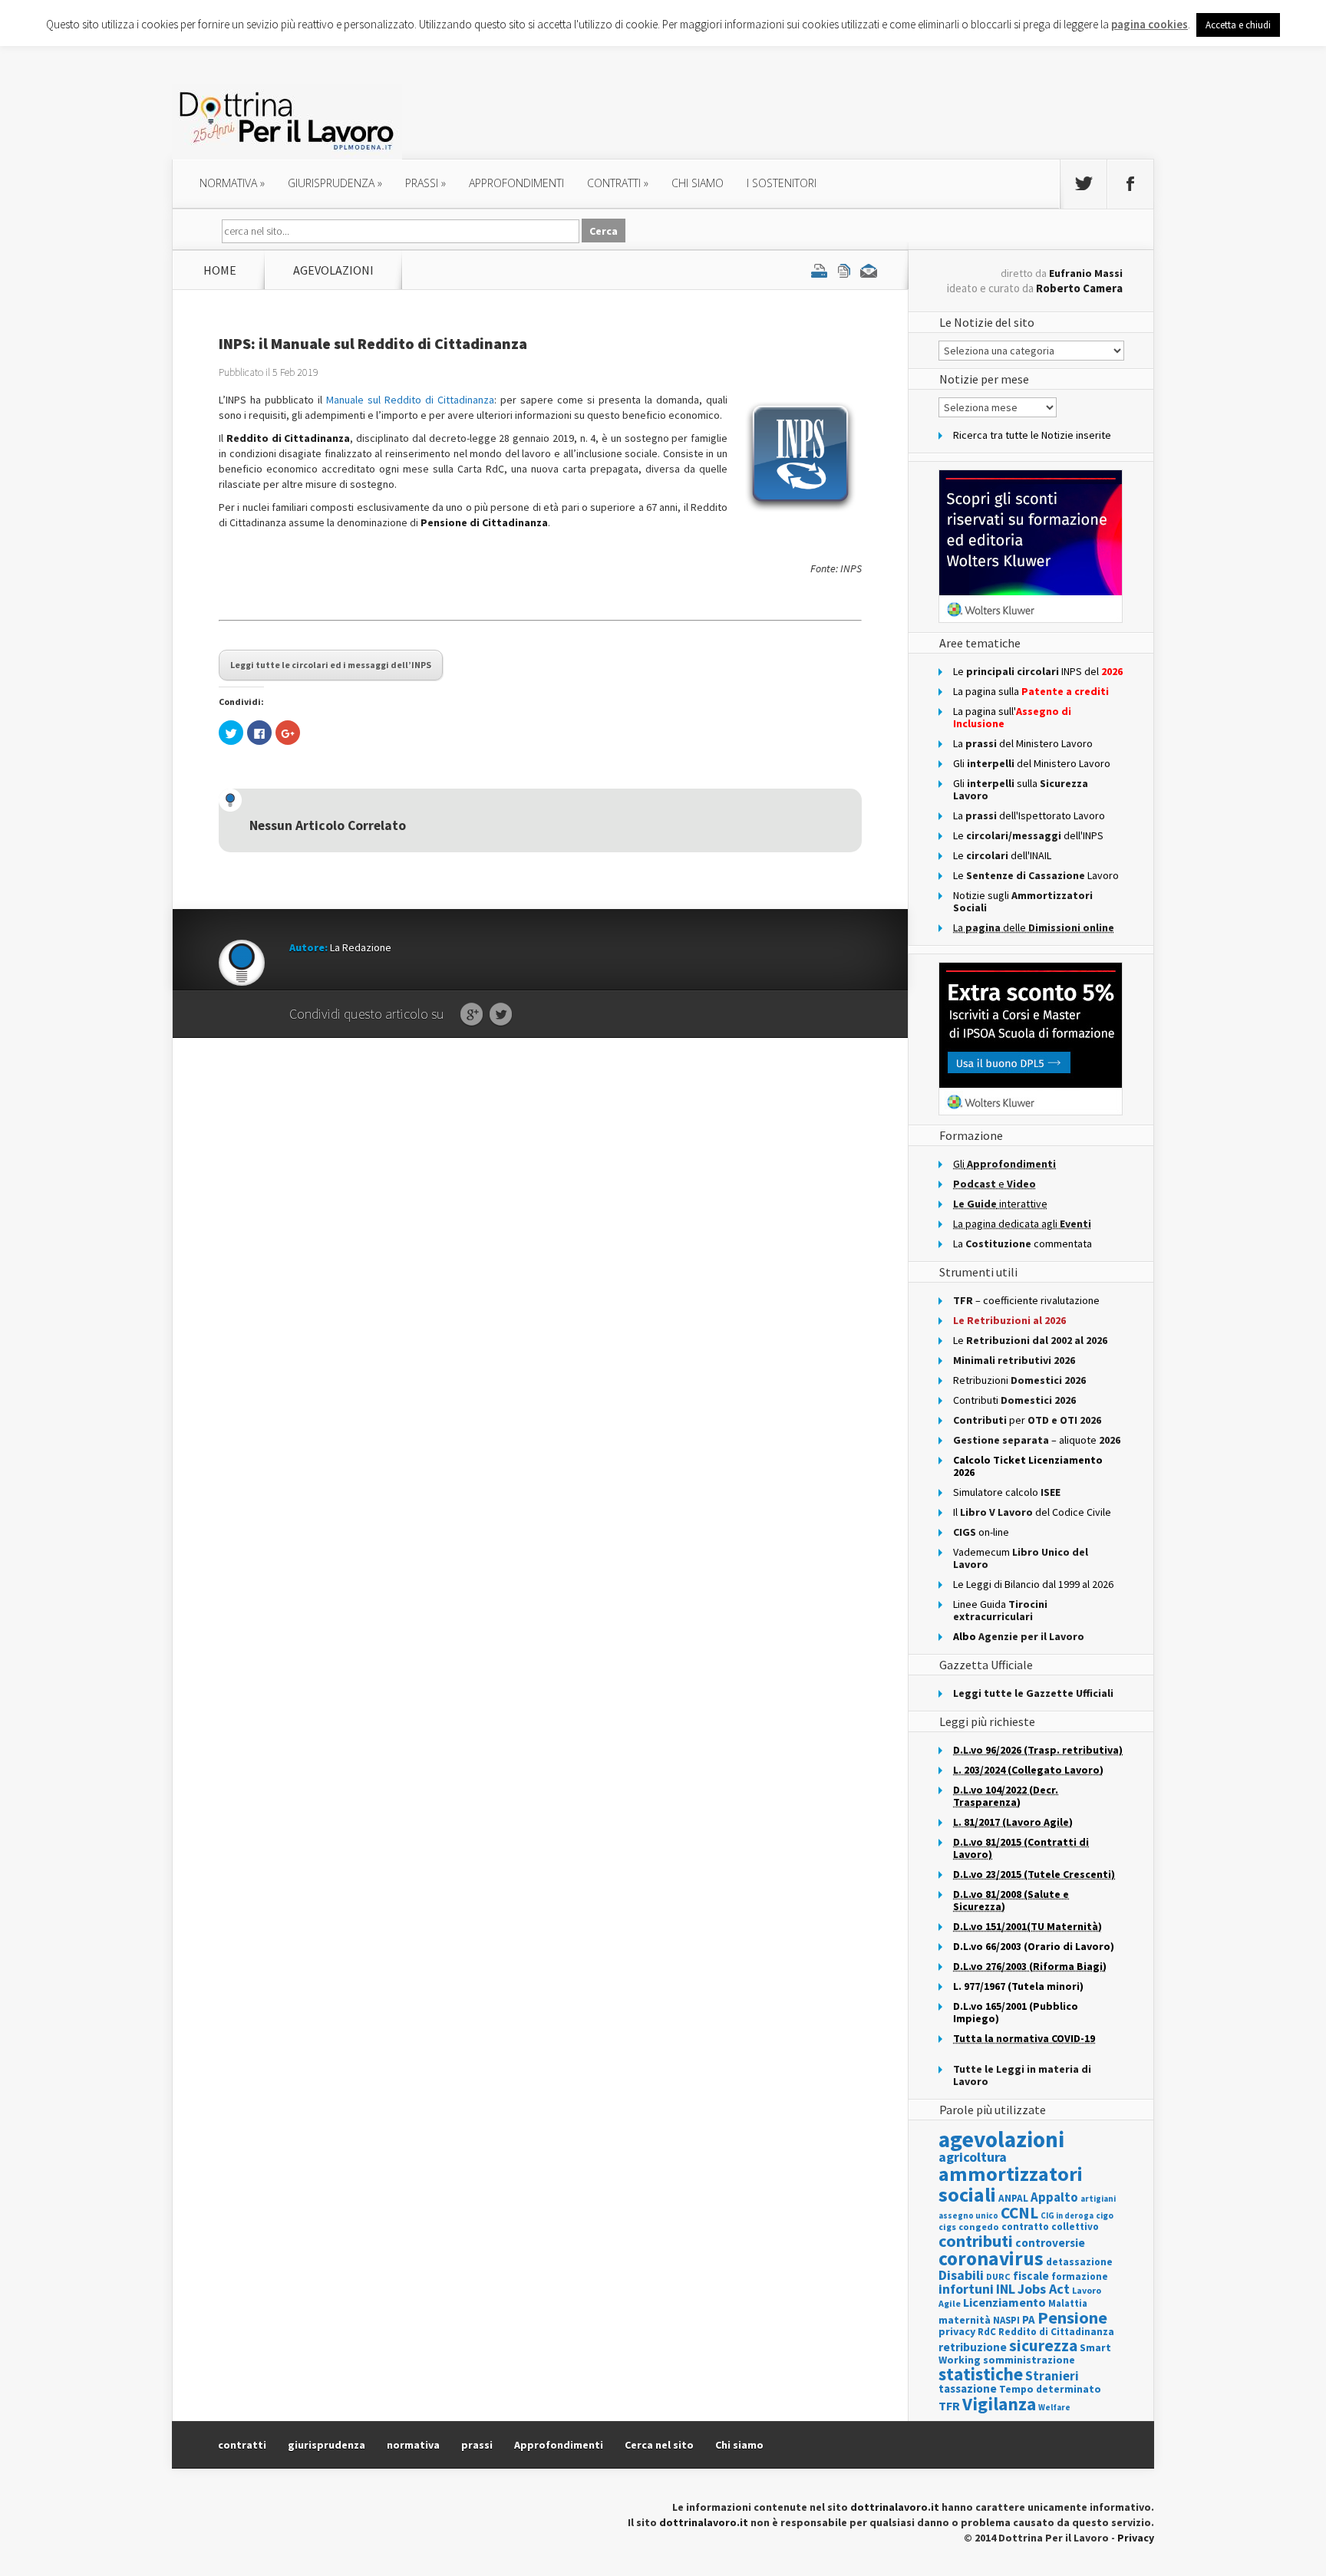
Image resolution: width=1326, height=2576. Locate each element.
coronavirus (991, 2258)
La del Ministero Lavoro (1023, 743)
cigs (947, 2227)
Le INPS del (1038, 671)
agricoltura (973, 2157)
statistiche (981, 2374)
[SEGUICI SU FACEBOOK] (1130, 184)
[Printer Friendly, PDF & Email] (844, 270)
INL (1006, 2289)
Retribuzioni (1019, 1380)
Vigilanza (999, 2404)
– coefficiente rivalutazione (1026, 1300)
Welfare (1054, 2407)
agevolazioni (333, 270)
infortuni (966, 2289)
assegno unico (968, 2215)
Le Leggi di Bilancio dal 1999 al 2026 (1033, 1584)
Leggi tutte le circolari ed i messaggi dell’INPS (331, 665)
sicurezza (1043, 2345)
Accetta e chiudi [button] (1238, 25)
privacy (957, 2331)
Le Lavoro (1036, 875)
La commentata (1023, 1244)
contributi (976, 2241)
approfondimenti (516, 183)
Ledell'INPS (1028, 835)
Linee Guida (1000, 1610)
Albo (1019, 1636)
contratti (618, 183)
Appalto (1054, 2197)
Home (220, 270)
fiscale (1031, 2276)
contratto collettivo (1050, 2227)
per (1027, 1420)
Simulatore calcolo (1007, 1492)
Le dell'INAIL (1002, 855)
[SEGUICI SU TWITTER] (1084, 184)
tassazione (968, 2388)
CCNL (1019, 2213)
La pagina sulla (1031, 691)
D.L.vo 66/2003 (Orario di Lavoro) (1034, 1946)
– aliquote (1037, 1440)
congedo (979, 2227)
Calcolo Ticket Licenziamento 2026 (1028, 1466)
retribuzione (973, 2347)
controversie (1050, 2243)
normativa (232, 183)
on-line (981, 1532)
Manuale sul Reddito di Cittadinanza (410, 400)
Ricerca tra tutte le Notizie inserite (1032, 435)
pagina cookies (1150, 24)
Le (1030, 1340)
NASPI (1006, 2320)
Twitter (501, 1015)
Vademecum (1021, 1558)
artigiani (1098, 2199)
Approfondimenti (559, 2445)
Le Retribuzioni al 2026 (1009, 1320)
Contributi (1014, 1400)
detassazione (1079, 2262)
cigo (1105, 2215)
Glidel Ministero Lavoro (1032, 763)
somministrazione (1029, 2360)
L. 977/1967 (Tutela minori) (1018, 1986)
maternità (965, 2320)
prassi (426, 183)
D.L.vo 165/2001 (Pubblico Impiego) (1016, 2012)
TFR (949, 2406)
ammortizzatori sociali (1011, 2184)
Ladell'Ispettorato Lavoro (1029, 815)
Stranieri (1052, 2376)
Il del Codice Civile (1032, 1512)
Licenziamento (1004, 2302)
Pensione (1072, 2317)
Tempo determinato (1050, 2389)
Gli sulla (1021, 789)
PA (1029, 2319)
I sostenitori (782, 183)
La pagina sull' (1012, 717)
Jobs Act (1044, 2289)
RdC (987, 2332)
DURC (998, 2276)
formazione (1080, 2276)
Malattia (1068, 2303)
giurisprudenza (335, 183)
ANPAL (1013, 2198)
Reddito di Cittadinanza (1056, 2332)
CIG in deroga (1067, 2216)
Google (472, 1015)
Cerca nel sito (659, 2445)
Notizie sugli (1023, 901)
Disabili (961, 2275)
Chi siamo (698, 183)
